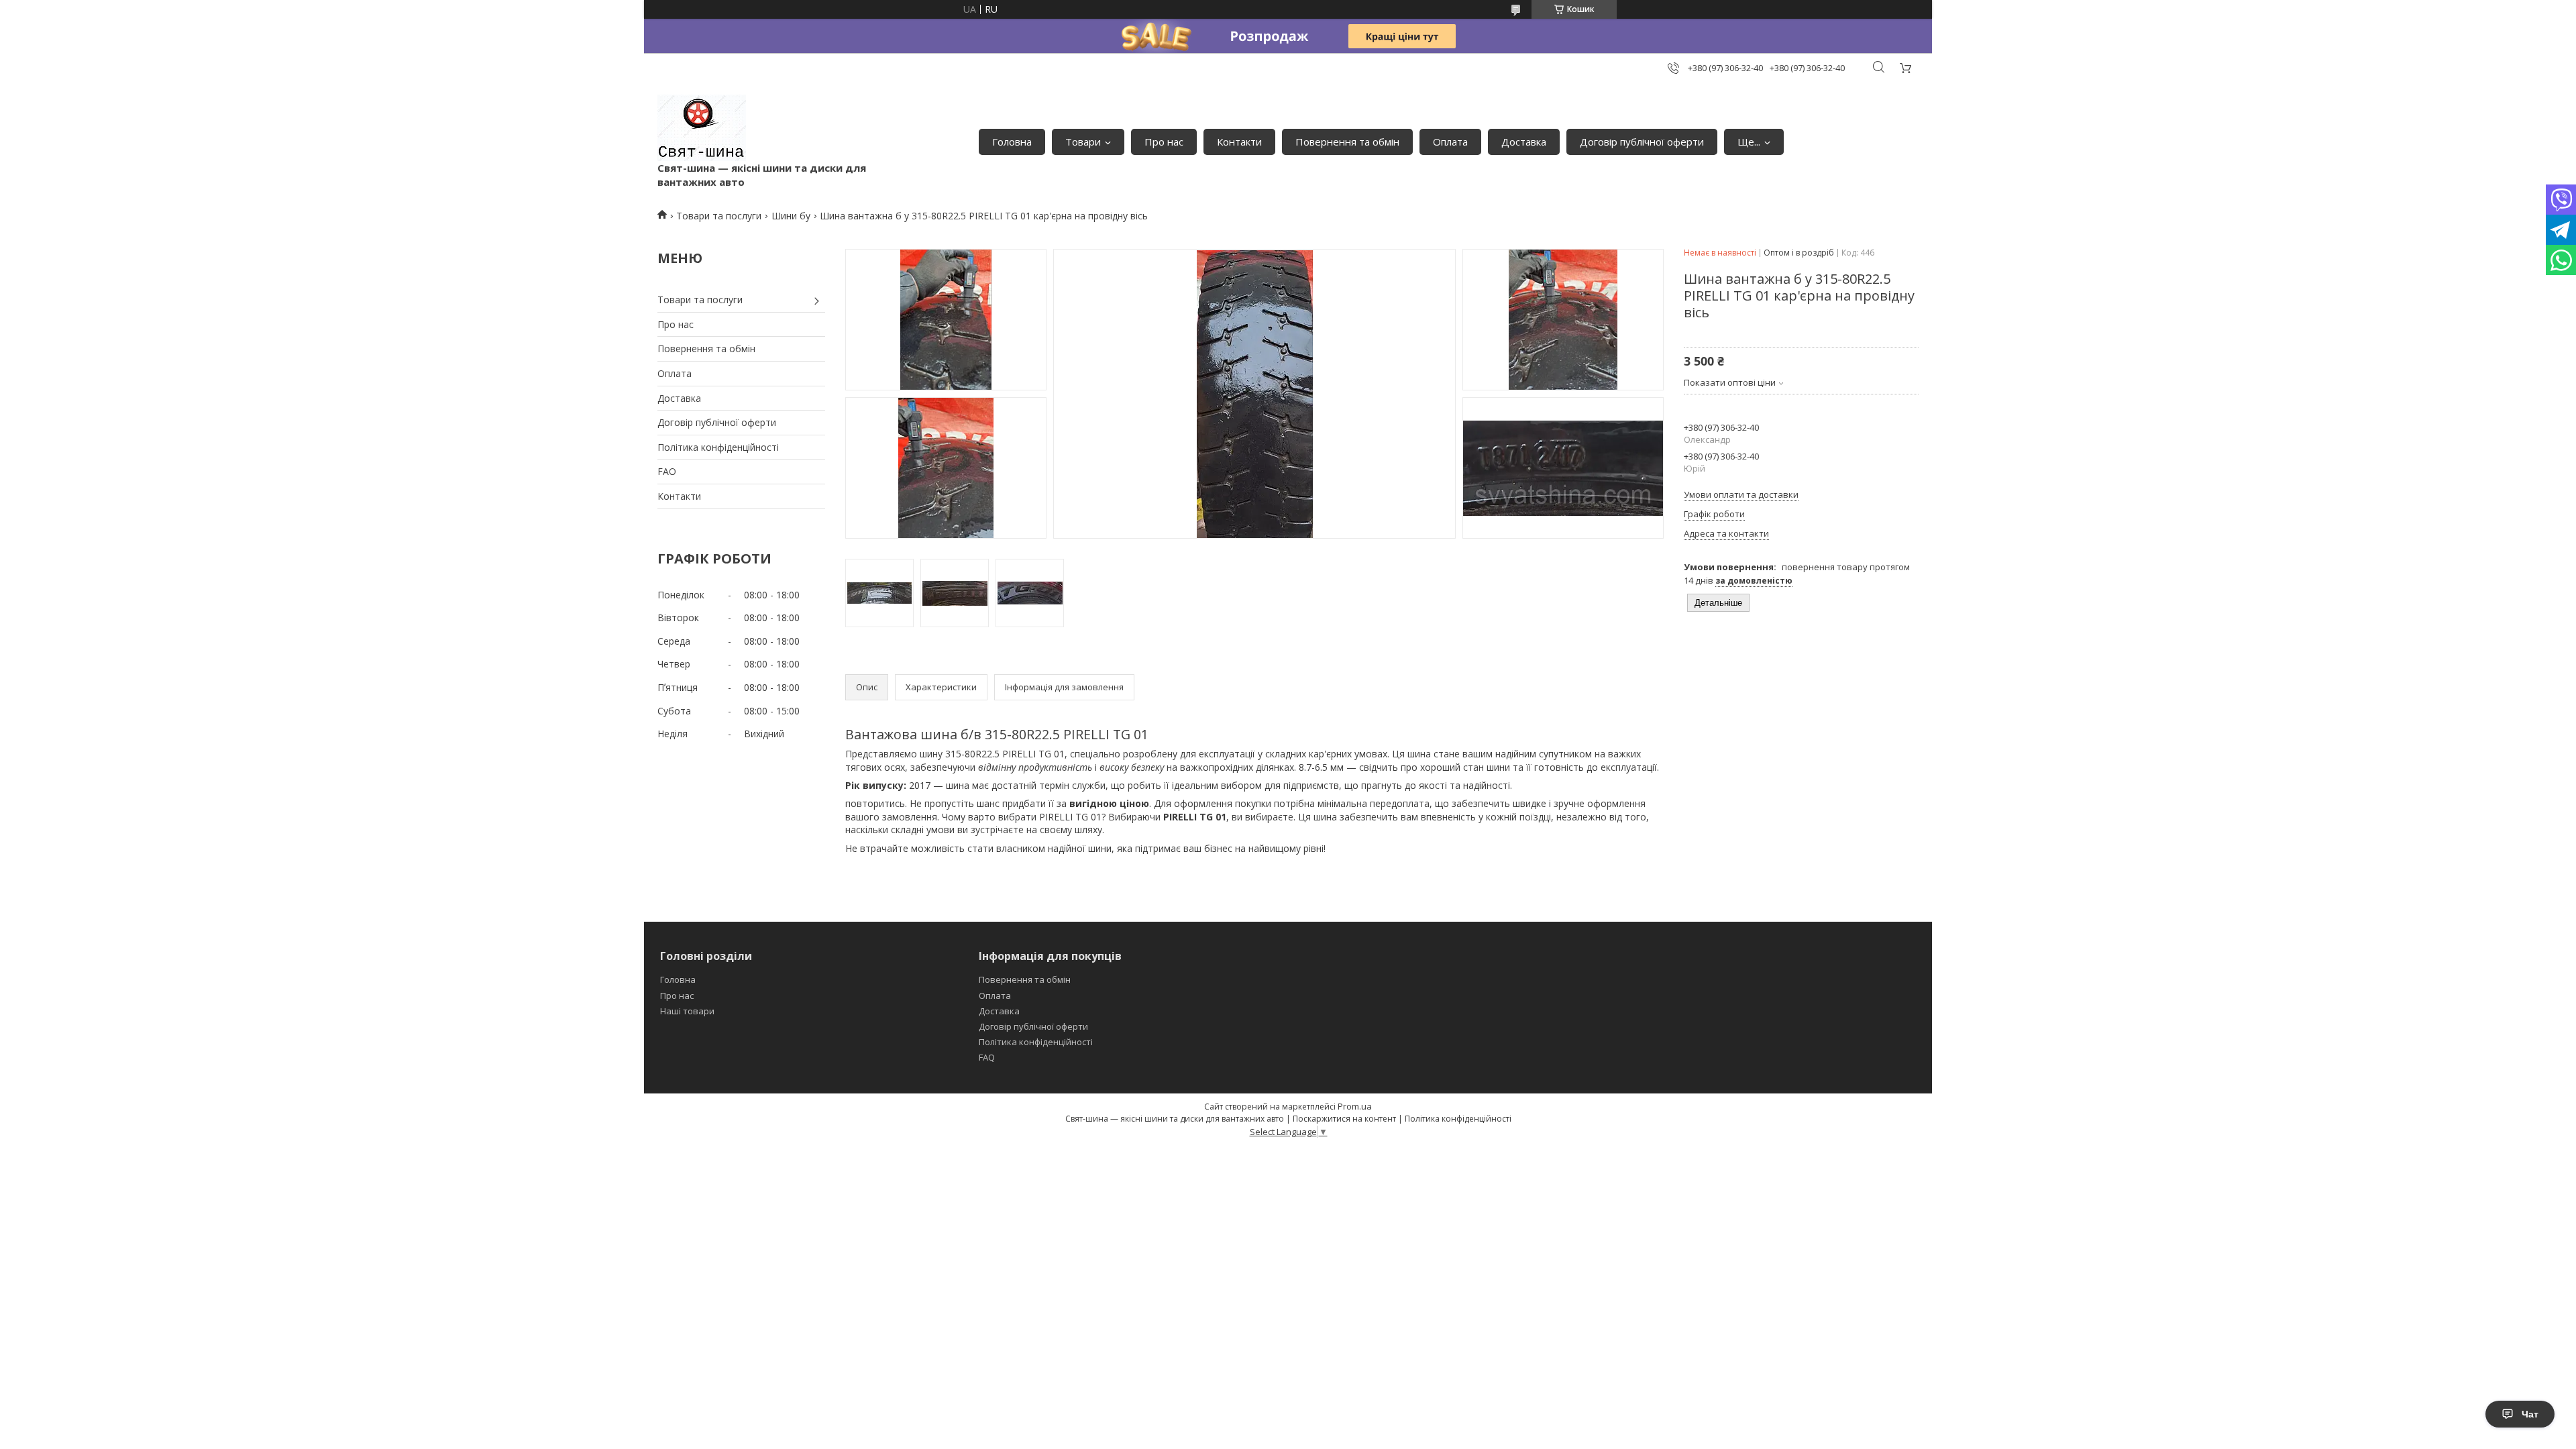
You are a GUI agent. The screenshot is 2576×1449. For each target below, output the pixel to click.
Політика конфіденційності (718, 447)
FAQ (987, 1057)
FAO (667, 471)
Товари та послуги (719, 216)
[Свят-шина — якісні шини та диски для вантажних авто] (702, 128)
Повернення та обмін (1347, 142)
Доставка (1524, 142)
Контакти (1239, 142)
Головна (1012, 142)
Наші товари (687, 1011)
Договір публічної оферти (1642, 142)
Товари (1083, 142)
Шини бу (791, 216)
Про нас (1164, 142)
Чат (2530, 1414)
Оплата (1450, 142)
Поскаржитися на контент (1344, 1119)
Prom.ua (1355, 1106)
